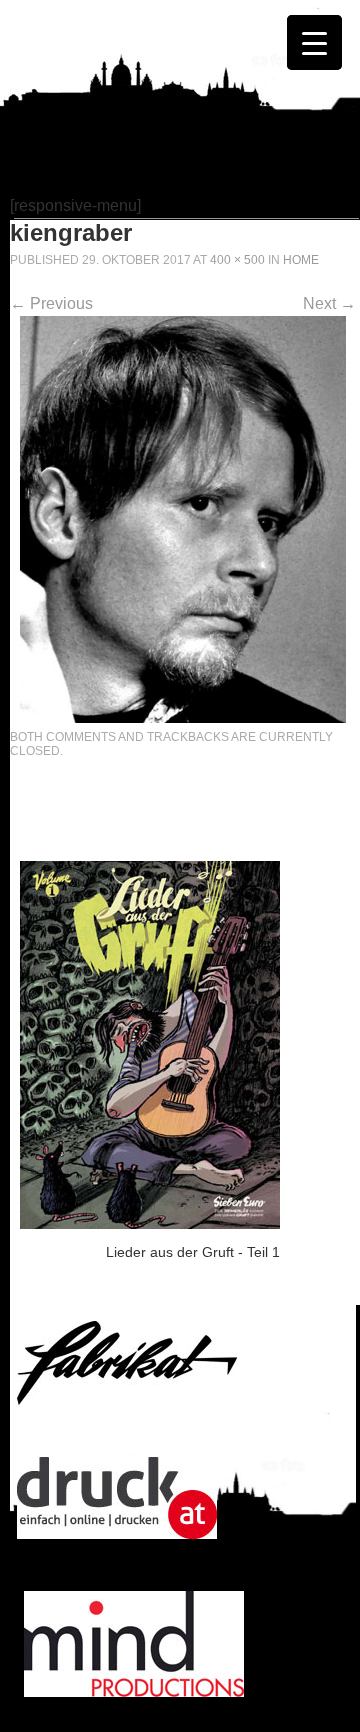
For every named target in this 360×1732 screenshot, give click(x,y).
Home (301, 260)
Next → (329, 303)
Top (342, 1714)
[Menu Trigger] (314, 42)
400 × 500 (237, 260)
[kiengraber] (183, 717)
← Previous (51, 303)
